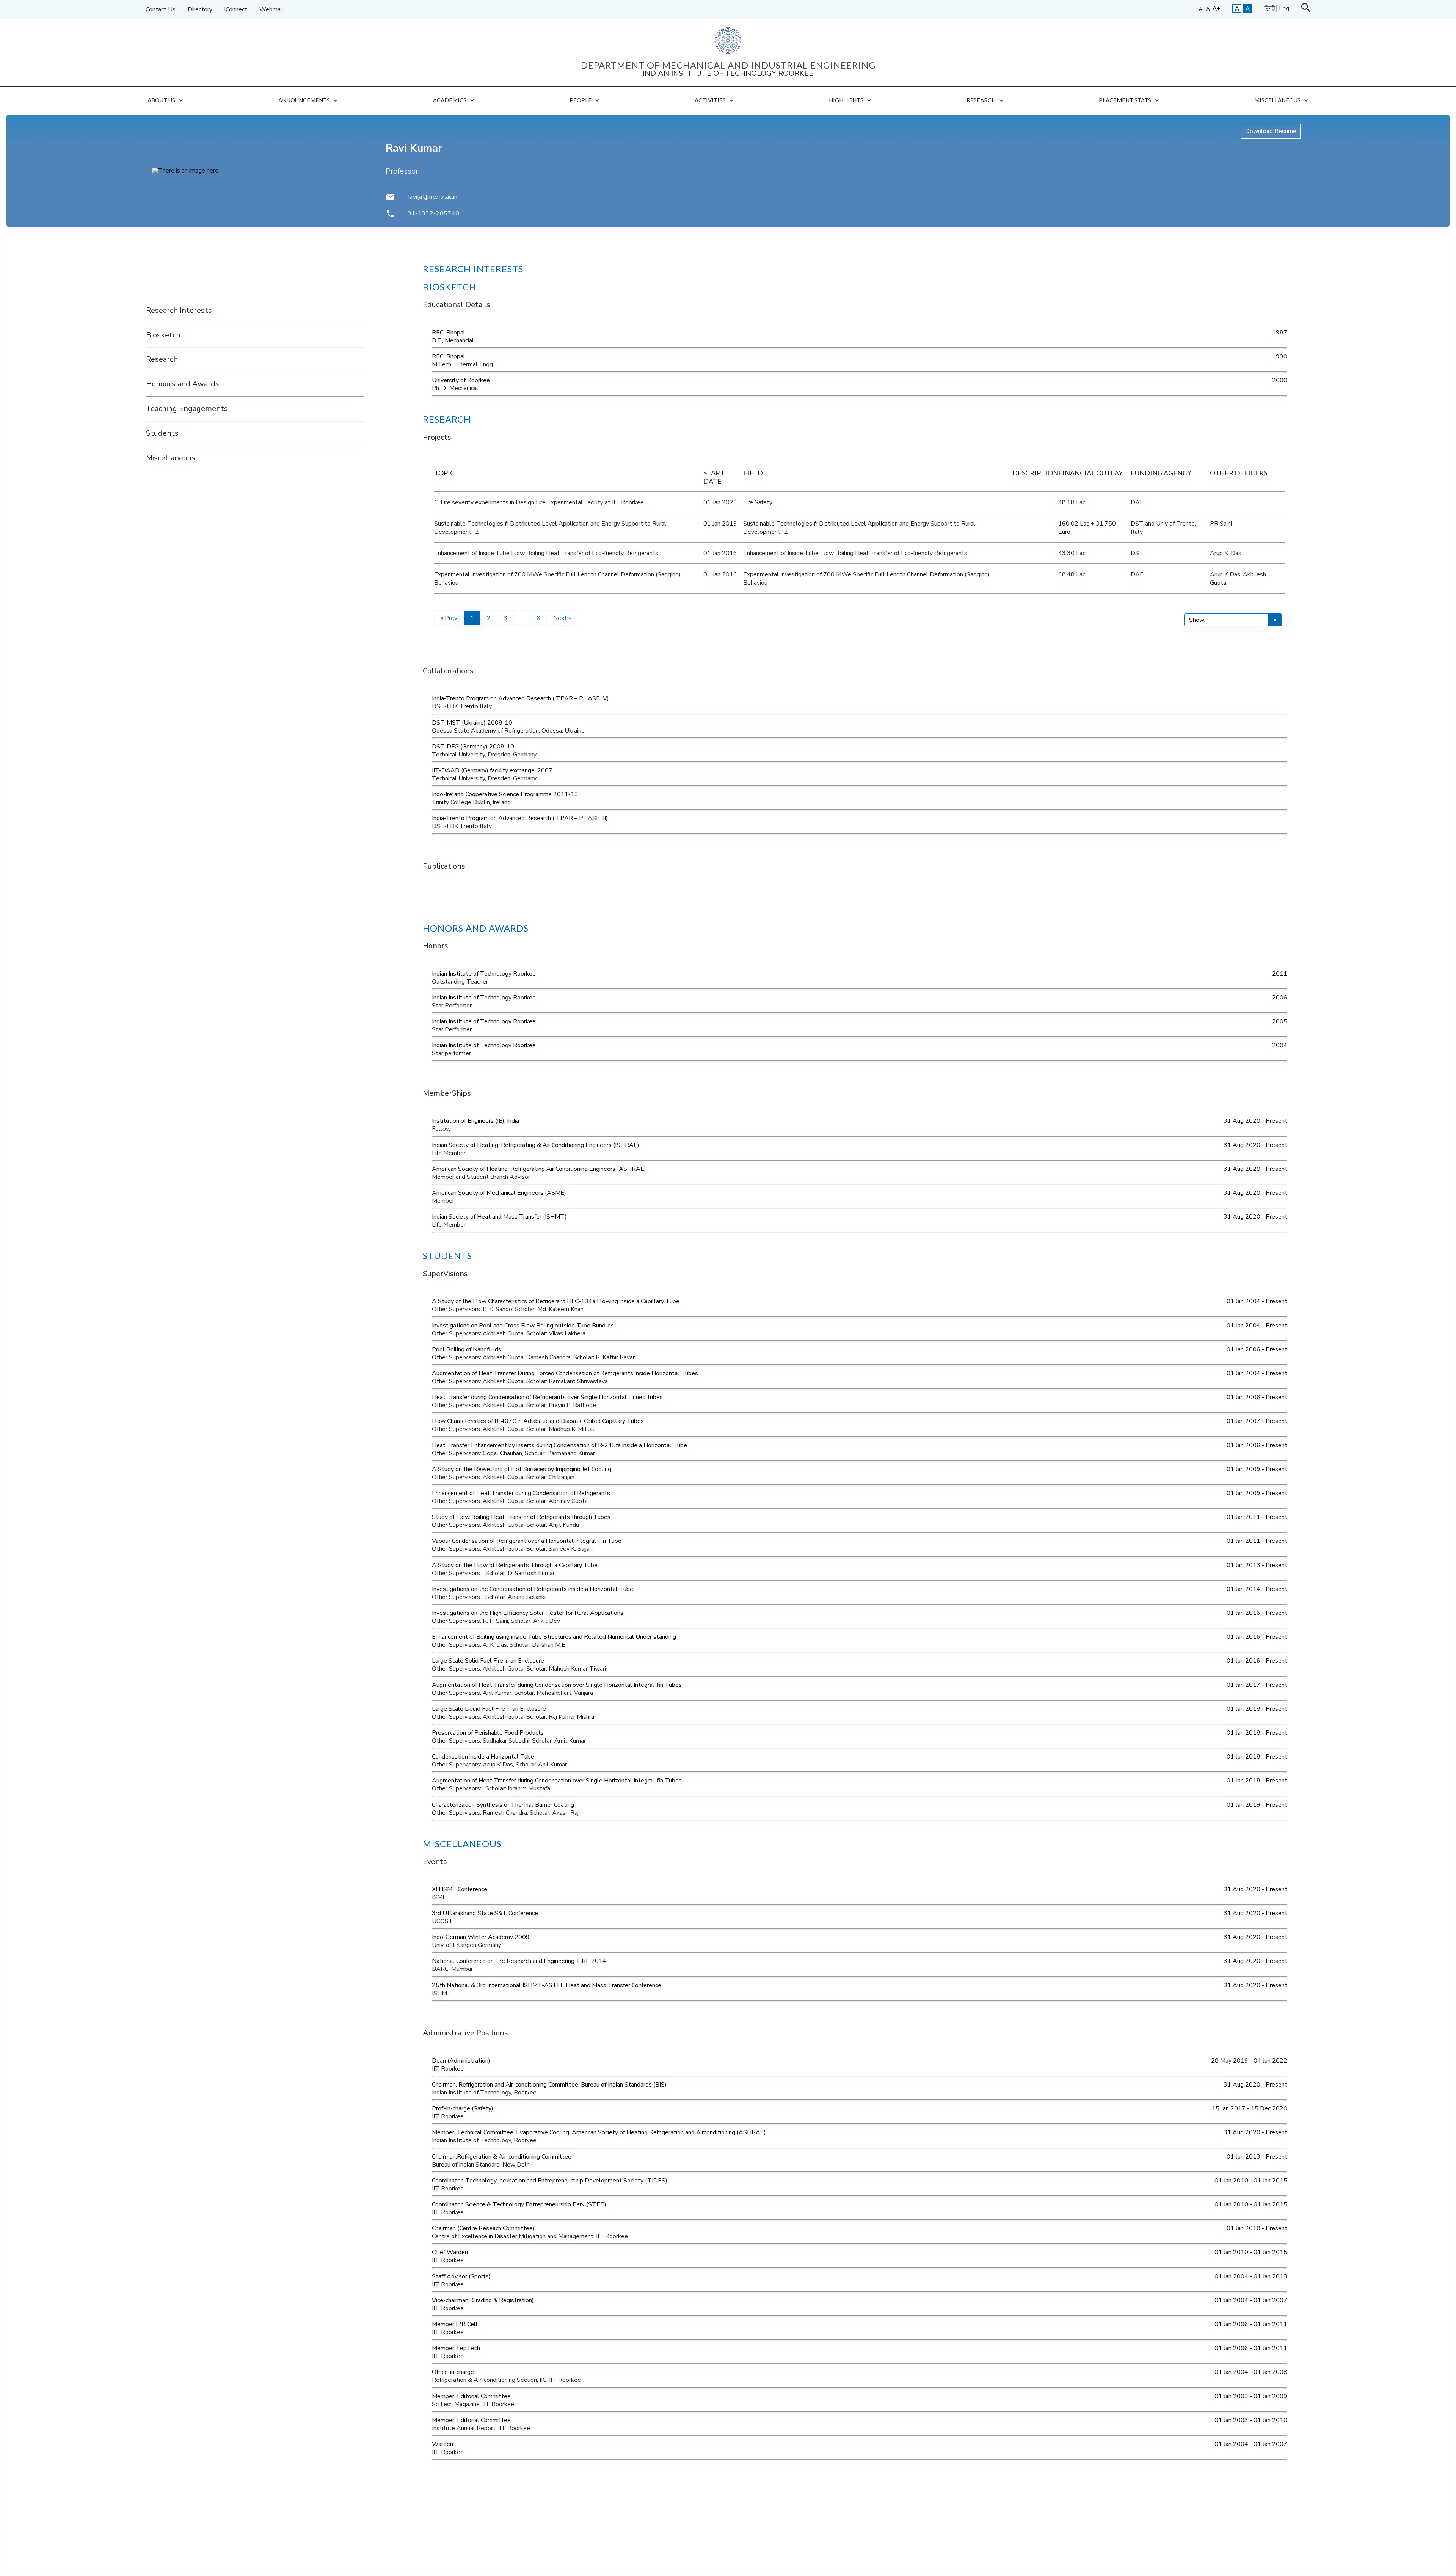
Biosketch (163, 335)
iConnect (236, 9)
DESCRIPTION (1035, 473)
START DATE (714, 477)
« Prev (449, 618)
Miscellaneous (171, 458)
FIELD (753, 473)
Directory (200, 9)
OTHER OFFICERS (1239, 473)
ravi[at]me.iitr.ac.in (433, 197)
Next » (562, 618)
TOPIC (444, 473)
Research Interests (179, 311)
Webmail (271, 9)
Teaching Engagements (187, 409)
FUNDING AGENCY (1161, 473)
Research (162, 360)
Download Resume (1271, 131)
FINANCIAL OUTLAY (1090, 473)
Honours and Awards (183, 384)
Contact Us (161, 9)
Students (162, 434)
